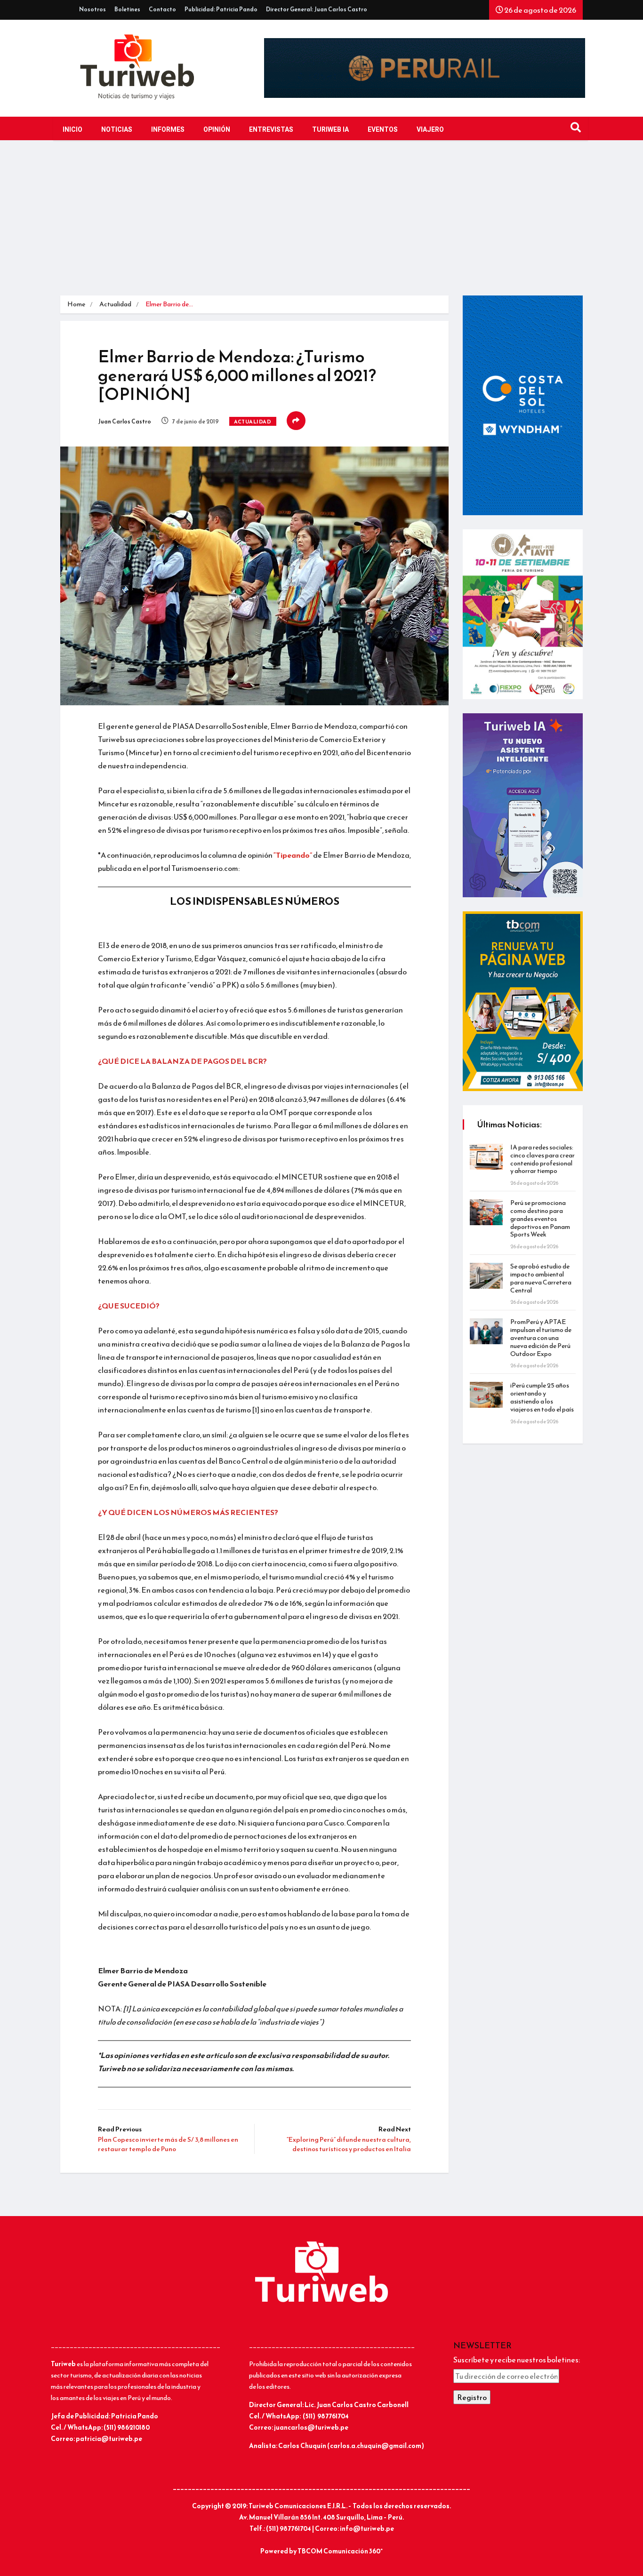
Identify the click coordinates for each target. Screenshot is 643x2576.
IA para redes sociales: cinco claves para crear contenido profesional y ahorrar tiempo (543, 1159)
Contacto (162, 9)
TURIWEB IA (330, 130)
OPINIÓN (217, 130)
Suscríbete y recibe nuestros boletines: (517, 2360)
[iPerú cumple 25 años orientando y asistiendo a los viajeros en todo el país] (486, 1395)
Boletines (127, 9)
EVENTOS (383, 130)
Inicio (72, 130)
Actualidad (115, 304)
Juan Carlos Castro (125, 422)
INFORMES (168, 130)
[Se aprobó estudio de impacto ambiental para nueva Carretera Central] (486, 1276)
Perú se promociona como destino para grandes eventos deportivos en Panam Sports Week (540, 1219)
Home (76, 304)
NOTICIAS (117, 130)
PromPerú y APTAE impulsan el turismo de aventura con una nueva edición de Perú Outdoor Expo (541, 1338)
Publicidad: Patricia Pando (221, 9)
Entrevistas (271, 130)
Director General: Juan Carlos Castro (317, 9)
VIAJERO (430, 130)
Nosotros (92, 9)
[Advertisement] (321, 225)
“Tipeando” (293, 855)
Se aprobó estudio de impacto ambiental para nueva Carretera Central (541, 1278)
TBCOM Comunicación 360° (340, 2551)
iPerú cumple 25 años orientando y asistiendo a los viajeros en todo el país (542, 1397)
